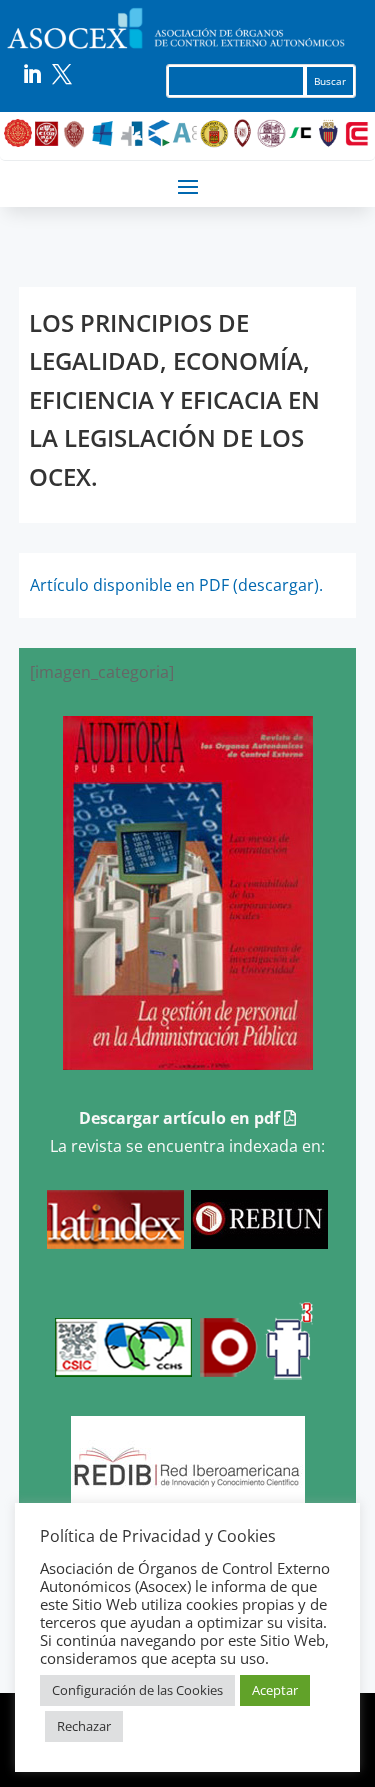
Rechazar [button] (84, 1726)
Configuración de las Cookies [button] (137, 1690)
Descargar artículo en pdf (181, 1118)
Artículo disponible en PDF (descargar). (176, 585)
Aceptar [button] (275, 1690)
